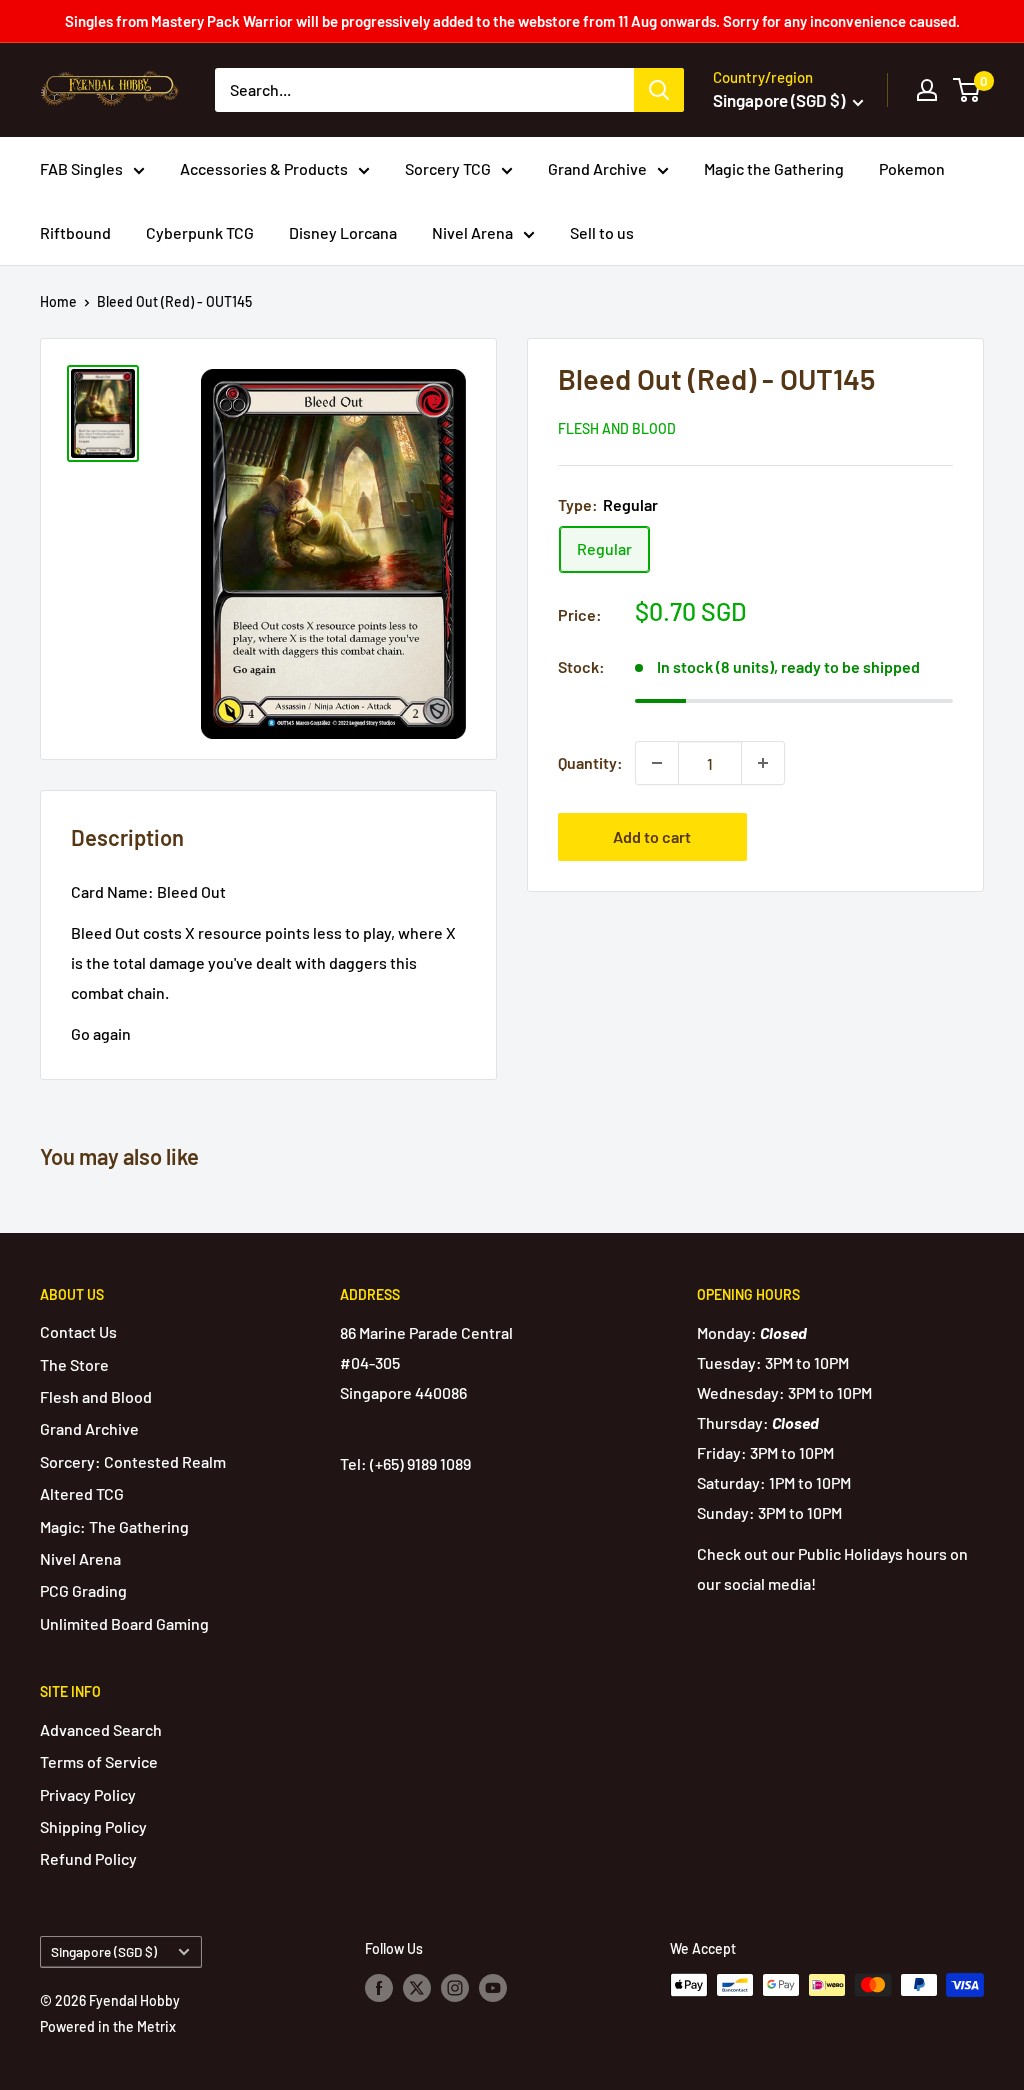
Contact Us (78, 1331)
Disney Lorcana (343, 232)
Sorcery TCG (448, 168)
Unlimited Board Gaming (124, 1623)
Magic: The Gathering (114, 1526)
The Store (74, 1364)
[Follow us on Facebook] (379, 1987)
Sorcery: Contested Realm (133, 1461)
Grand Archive (597, 168)
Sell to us (602, 232)
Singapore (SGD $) (104, 1951)
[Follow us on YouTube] (493, 1987)
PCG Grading (83, 1590)
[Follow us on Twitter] (417, 1987)
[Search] (659, 90)
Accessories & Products (264, 168)
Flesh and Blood (617, 428)
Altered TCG (82, 1493)
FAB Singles (81, 168)
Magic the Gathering (774, 168)
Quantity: (590, 762)
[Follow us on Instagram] (455, 1987)
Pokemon (912, 168)
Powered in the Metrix (108, 2026)
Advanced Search (101, 1729)
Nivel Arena (472, 232)
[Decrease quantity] (657, 763)
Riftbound (75, 232)
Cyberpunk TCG (200, 232)
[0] (967, 90)
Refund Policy (88, 1858)
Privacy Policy (88, 1794)
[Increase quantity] (763, 763)
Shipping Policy (93, 1826)
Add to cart (652, 836)
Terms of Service (99, 1761)
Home (58, 301)
